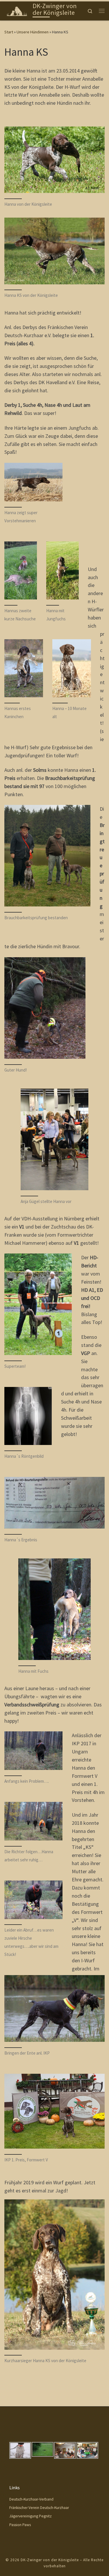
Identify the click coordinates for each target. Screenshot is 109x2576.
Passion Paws (20, 2525)
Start (9, 32)
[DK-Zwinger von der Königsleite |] (17, 10)
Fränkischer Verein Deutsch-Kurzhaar (39, 2508)
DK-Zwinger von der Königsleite (50, 2560)
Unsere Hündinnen (33, 32)
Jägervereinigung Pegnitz (31, 2516)
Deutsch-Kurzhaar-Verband (31, 2499)
